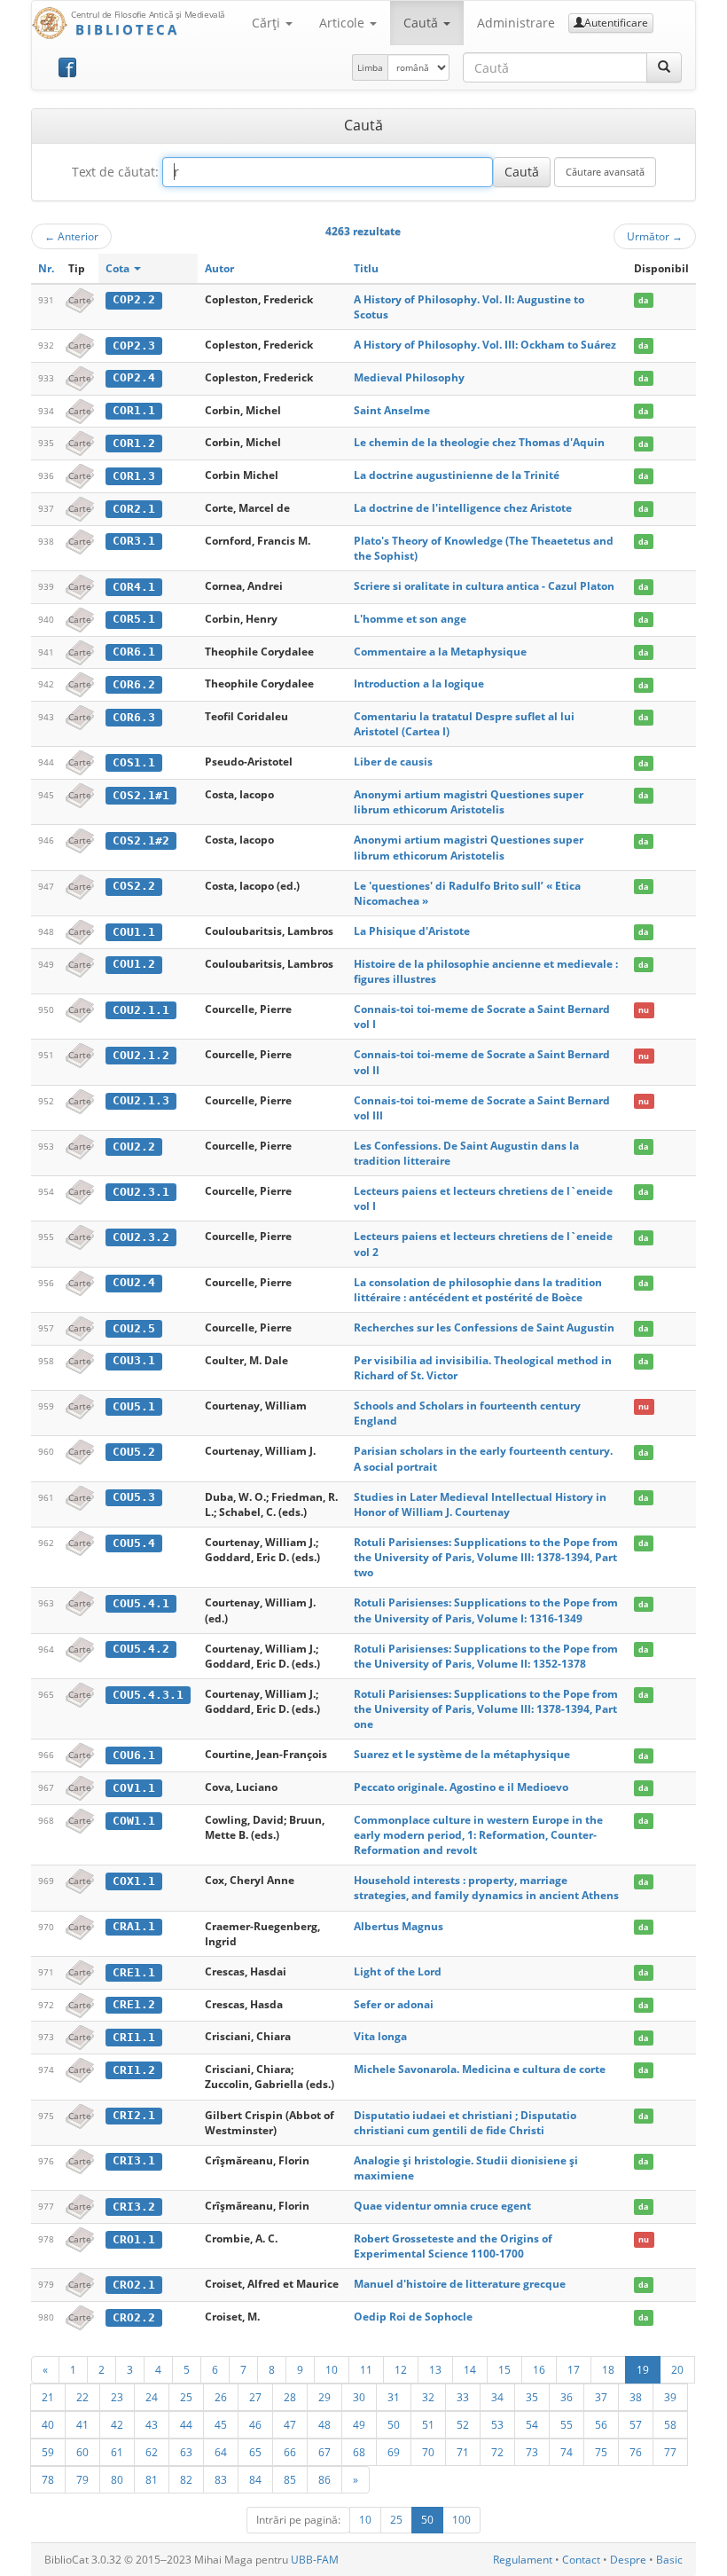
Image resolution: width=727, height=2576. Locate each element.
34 (497, 2397)
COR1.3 (134, 476)
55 (567, 2424)
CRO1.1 (134, 2239)
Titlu (366, 268)
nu (644, 1010)
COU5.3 (134, 1497)
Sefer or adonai (394, 2004)
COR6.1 (134, 652)
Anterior (71, 236)
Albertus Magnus (399, 1926)
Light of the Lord (398, 1971)
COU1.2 (134, 964)
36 (567, 2397)
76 (636, 2452)
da (643, 300)
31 (394, 2397)
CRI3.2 (134, 2207)
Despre (628, 2560)
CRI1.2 (134, 2070)
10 (332, 2369)
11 (366, 2369)
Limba (370, 67)
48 (324, 2424)
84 (255, 2479)
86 (324, 2479)
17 (574, 2369)
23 (117, 2397)
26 (221, 2397)
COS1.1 (134, 762)
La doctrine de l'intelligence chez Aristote (463, 508)
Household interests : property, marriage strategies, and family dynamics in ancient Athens (486, 1888)
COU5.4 (134, 1543)
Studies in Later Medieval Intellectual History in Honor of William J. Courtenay (480, 1504)
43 (152, 2424)
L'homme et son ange (410, 619)
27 (255, 2397)
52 (463, 2424)
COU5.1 (134, 1406)
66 (290, 2452)
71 (463, 2452)
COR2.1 (134, 509)
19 (643, 2369)
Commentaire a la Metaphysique (440, 652)
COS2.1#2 (141, 840)
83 (221, 2479)
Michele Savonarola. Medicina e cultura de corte (480, 2069)
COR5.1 (134, 619)
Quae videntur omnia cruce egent (442, 2206)
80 (117, 2479)
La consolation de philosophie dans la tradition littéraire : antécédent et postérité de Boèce (478, 1290)
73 (532, 2452)
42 (117, 2424)
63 (186, 2452)
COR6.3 (134, 717)
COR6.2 (134, 684)
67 (324, 2452)
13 (435, 2369)
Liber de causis (393, 762)
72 (497, 2452)
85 (290, 2479)
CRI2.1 (134, 2115)
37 (601, 2397)
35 (532, 2397)
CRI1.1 (134, 2037)
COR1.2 (134, 443)
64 (221, 2452)
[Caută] (664, 67)
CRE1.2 (134, 2004)
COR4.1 (134, 587)
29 (324, 2397)
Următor (655, 236)
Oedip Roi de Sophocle (413, 2317)
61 (117, 2452)
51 (428, 2424)
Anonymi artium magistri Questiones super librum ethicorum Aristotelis (469, 802)
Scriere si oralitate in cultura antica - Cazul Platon (484, 586)
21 (48, 2397)
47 (290, 2424)
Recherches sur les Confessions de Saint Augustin (484, 1327)
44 (186, 2424)
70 (428, 2452)
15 (504, 2369)
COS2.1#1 (141, 795)
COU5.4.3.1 (148, 1695)
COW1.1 (134, 1821)
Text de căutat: (115, 172)
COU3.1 (134, 1360)
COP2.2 (134, 299)
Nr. (46, 268)
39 (670, 2397)
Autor (219, 268)
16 (539, 2369)
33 (463, 2397)
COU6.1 (134, 1755)
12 (401, 2369)
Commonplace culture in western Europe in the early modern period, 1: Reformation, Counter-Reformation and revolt (478, 1835)
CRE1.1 (134, 1972)
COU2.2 (134, 1147)
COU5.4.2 (141, 1649)
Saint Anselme (392, 410)
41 (82, 2424)
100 (461, 2520)
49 (359, 2424)
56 (601, 2424)
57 (636, 2424)
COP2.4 (134, 377)
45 (221, 2424)
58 (670, 2424)
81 (152, 2479)
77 (670, 2452)
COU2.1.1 (141, 1010)
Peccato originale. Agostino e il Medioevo (461, 1787)
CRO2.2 (134, 2317)
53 (497, 2424)
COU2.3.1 (141, 1192)
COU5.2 (134, 1452)
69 (394, 2452)
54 (532, 2424)
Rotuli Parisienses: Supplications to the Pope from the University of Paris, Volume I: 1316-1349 (486, 1610)
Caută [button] (422, 23)
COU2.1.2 (141, 1055)
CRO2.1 (134, 2285)
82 (186, 2479)
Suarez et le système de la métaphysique (462, 1754)
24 (152, 2397)
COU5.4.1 (141, 1603)
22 (82, 2397)
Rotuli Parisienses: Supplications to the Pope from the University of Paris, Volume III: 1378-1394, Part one (486, 1709)
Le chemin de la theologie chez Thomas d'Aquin (479, 442)
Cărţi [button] (268, 23)
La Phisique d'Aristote (412, 931)
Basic (669, 2560)
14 (470, 2369)
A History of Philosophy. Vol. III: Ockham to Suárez (485, 345)
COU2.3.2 (141, 1237)
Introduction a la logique (419, 683)
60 (82, 2452)
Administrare (516, 23)
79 (82, 2479)
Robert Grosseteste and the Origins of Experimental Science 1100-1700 (453, 2246)
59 (48, 2452)
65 (255, 2452)
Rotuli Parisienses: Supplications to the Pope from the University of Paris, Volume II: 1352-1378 (486, 1656)
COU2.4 (134, 1282)
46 (255, 2424)
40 (48, 2424)
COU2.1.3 (141, 1100)
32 (428, 2397)
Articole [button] (344, 23)
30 (359, 2397)
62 (152, 2452)
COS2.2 (134, 886)
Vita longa (380, 2036)
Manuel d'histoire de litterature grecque (460, 2284)
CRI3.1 (134, 2160)
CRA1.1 (134, 1926)
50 (394, 2424)
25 (186, 2397)
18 (608, 2369)
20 (677, 2369)
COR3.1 (134, 541)
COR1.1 (134, 410)
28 (290, 2397)
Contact (581, 2560)
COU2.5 (134, 1328)
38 (636, 2397)
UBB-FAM (315, 2560)
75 (601, 2452)
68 (359, 2452)
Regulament (523, 2560)
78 (48, 2479)
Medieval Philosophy (409, 377)
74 (567, 2452)
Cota (119, 268)
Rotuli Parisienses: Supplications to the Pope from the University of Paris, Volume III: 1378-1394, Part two (486, 1557)
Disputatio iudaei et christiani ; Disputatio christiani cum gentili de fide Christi (465, 2123)
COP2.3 (134, 346)
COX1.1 (134, 1881)
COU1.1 (134, 932)
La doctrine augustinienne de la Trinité (457, 475)
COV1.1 (134, 1788)
